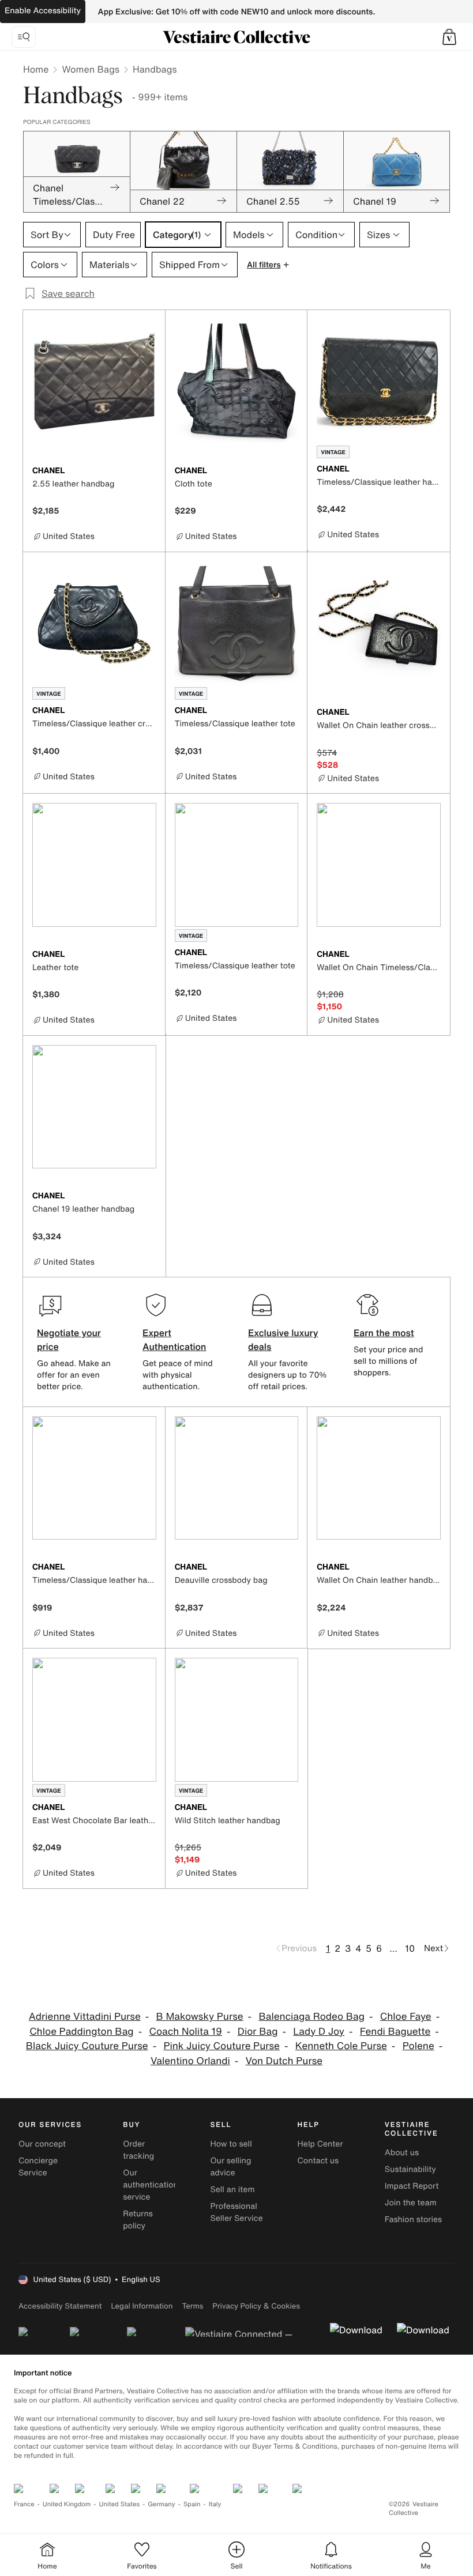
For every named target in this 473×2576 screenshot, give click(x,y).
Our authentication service (151, 2185)
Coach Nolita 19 (185, 2032)
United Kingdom (67, 2504)
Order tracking (138, 2150)
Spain (192, 2504)
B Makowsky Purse (200, 2017)
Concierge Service (38, 2167)
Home (36, 69)
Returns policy (138, 2220)
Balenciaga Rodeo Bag (311, 2017)
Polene (418, 2046)
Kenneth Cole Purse (341, 2046)
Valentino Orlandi (190, 2061)
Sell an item (232, 2190)
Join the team (411, 2203)
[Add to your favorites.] (149, 472)
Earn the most (384, 1333)
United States (120, 2504)
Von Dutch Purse (284, 2061)
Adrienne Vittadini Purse (85, 2017)
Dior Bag (258, 2032)
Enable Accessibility (43, 11)
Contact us (318, 2161)
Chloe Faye (406, 2017)
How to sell (231, 2144)
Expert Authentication (174, 1340)
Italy (215, 2504)
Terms (192, 2306)
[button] (449, 37)
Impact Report (412, 2186)
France (24, 2504)
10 (410, 1948)
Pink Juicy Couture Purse (222, 2046)
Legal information (142, 2306)
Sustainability (410, 2169)
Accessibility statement (60, 2306)
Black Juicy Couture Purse (87, 2046)
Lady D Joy (319, 2032)
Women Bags (91, 69)
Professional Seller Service (236, 2212)
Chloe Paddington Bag (81, 2032)
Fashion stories (413, 2219)
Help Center (320, 2144)
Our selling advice (230, 2167)
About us (402, 2153)
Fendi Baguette (395, 2032)
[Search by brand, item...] (24, 37)
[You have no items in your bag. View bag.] (449, 37)
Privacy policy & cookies (256, 2306)
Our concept (42, 2144)
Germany (162, 2504)
